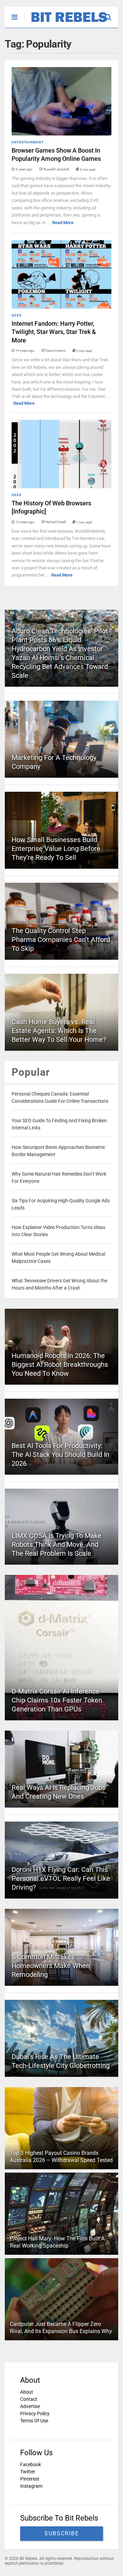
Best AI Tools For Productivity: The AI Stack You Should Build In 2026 (60, 1454)
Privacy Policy (35, 2413)
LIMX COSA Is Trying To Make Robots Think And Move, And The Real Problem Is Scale (57, 1544)
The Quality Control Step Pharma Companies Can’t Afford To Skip (61, 940)
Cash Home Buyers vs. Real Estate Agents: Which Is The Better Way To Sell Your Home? (59, 1031)
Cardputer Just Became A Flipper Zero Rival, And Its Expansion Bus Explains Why (61, 2328)
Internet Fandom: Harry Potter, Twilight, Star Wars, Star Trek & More (54, 332)
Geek (17, 315)
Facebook (31, 2464)
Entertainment (28, 142)
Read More (63, 223)
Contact (29, 2399)
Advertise (30, 2406)
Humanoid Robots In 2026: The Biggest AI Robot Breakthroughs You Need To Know (60, 1364)
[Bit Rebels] (66, 23)
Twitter (28, 2472)
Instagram (31, 2486)
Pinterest (30, 2479)
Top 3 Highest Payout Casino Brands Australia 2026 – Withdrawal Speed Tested (61, 2157)
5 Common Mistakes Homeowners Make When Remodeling (51, 1966)
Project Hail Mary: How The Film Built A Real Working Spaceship (57, 2242)
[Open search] (112, 14)
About (27, 2392)
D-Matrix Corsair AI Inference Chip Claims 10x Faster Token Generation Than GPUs (57, 1700)
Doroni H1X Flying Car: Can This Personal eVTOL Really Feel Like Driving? (61, 1878)
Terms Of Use (34, 2421)
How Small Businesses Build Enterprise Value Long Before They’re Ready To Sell (56, 849)
